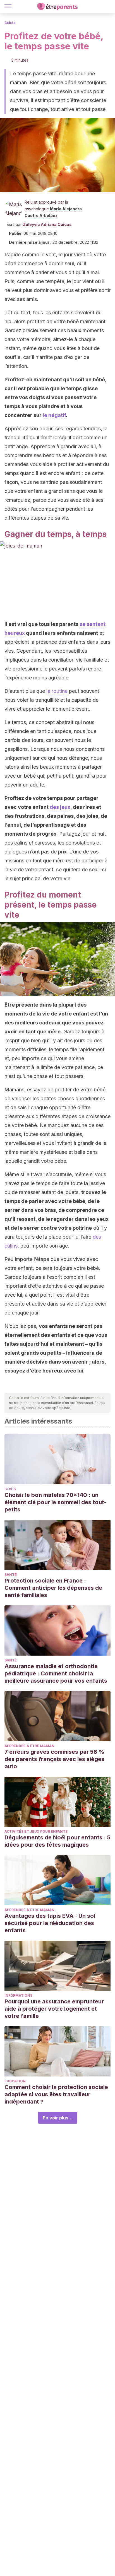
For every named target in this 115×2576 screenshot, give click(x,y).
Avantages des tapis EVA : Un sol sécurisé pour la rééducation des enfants (50, 1923)
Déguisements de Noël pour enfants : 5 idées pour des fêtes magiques (57, 1841)
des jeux (59, 807)
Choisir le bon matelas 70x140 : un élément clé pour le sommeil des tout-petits (56, 1502)
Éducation (15, 2081)
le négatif (54, 415)
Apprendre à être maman (29, 1746)
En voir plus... (58, 2118)
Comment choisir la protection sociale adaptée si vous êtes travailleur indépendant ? (56, 2094)
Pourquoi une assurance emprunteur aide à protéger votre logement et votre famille (54, 2009)
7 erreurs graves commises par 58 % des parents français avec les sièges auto (54, 1759)
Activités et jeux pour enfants (36, 1831)
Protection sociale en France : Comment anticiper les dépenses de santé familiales (53, 1588)
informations (18, 1995)
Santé (11, 1575)
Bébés (10, 23)
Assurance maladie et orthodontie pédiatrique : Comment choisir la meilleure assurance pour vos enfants (56, 1673)
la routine (58, 691)
